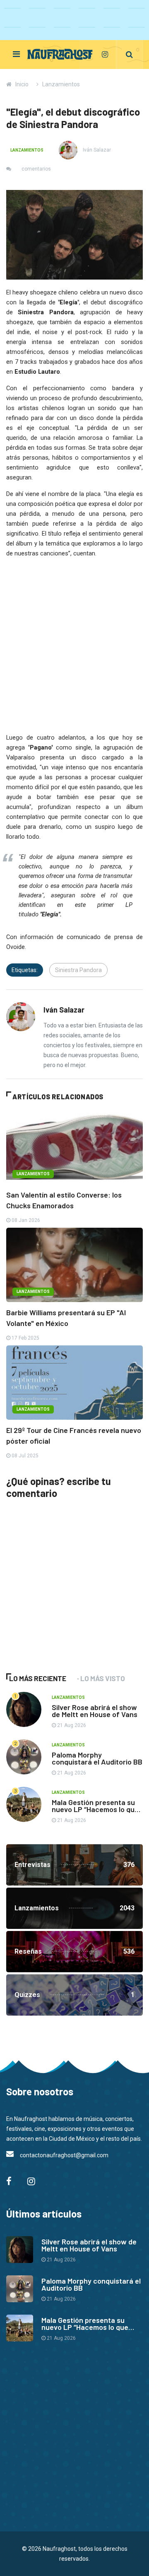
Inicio (22, 84)
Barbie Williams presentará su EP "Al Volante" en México (66, 1318)
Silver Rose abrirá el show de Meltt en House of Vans (95, 1711)
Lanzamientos (61, 84)
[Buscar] (129, 55)
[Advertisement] (68, 1598)
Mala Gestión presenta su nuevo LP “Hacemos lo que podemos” (95, 1809)
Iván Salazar (96, 150)
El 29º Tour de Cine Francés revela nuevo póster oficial (74, 1435)
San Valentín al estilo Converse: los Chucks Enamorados (64, 1200)
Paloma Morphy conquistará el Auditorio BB (97, 1758)
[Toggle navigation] (16, 54)
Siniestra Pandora (78, 970)
